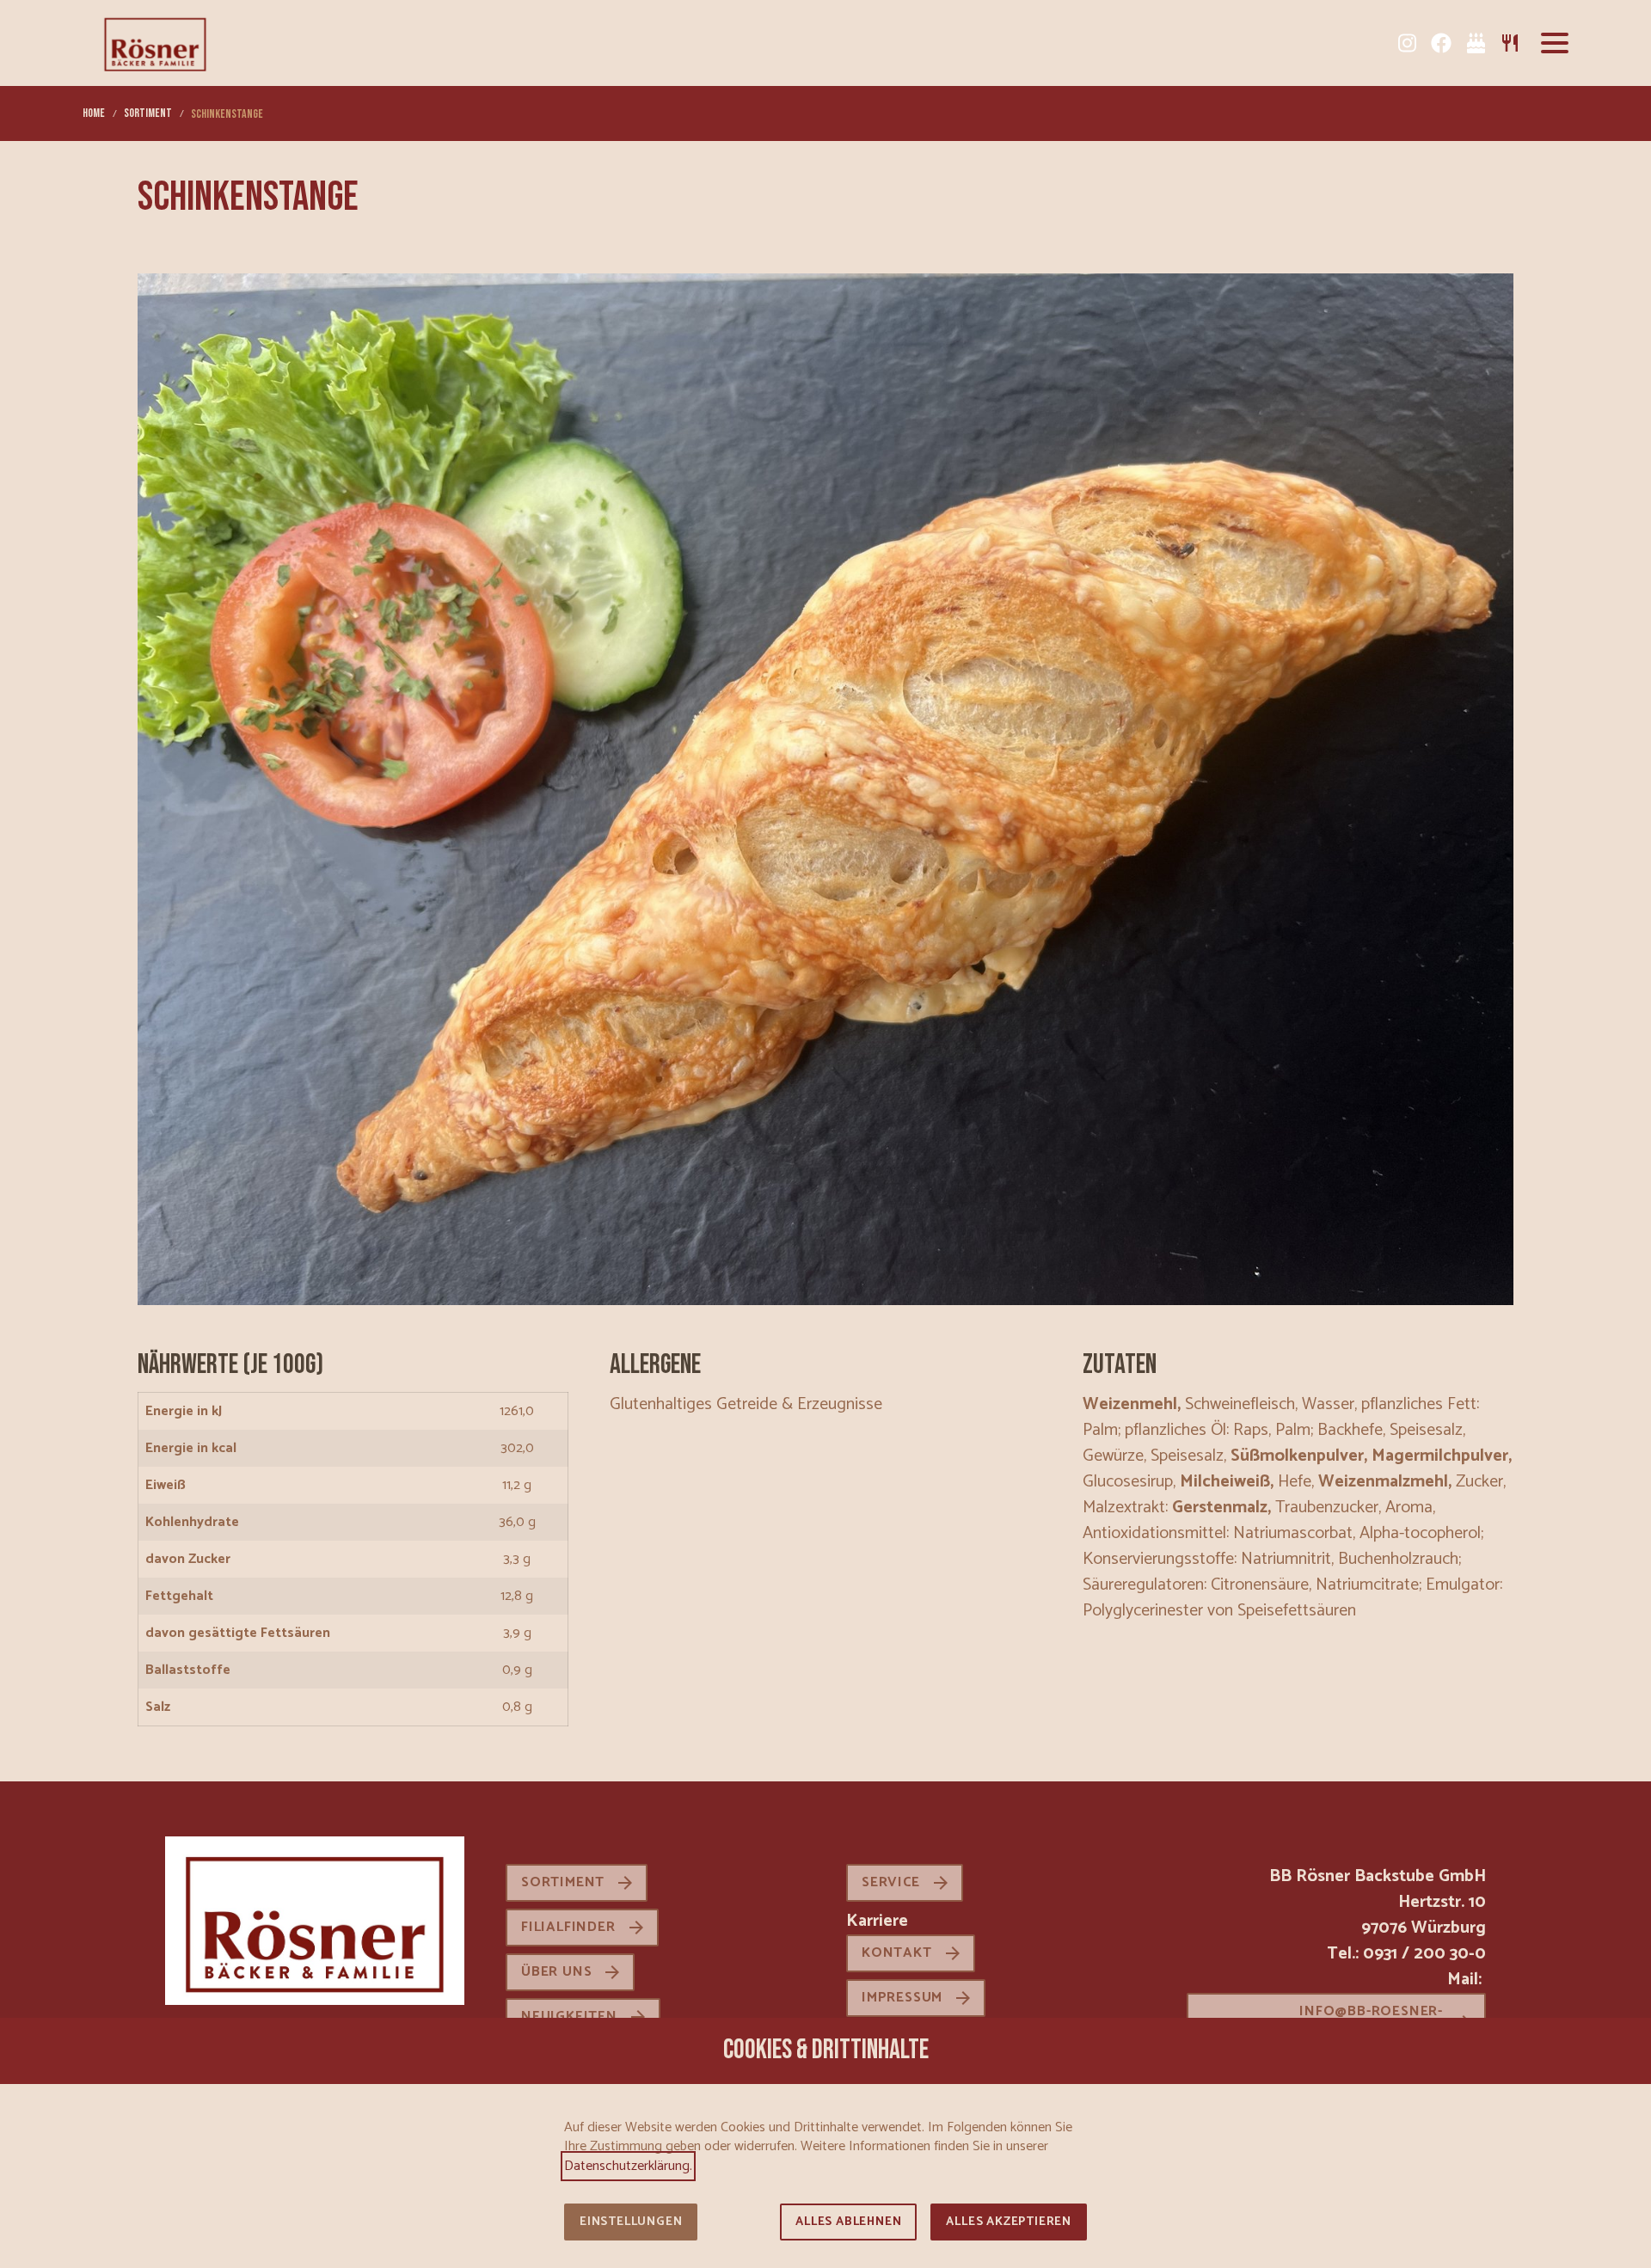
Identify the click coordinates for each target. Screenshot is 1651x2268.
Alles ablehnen (848, 2222)
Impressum (902, 1998)
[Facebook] (1441, 43)
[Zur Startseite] (155, 43)
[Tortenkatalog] (1476, 43)
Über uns (556, 1972)
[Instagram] (1407, 43)
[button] (1555, 43)
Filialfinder (568, 1927)
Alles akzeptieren (1009, 2222)
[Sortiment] (1510, 43)
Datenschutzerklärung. (628, 2166)
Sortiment (563, 1882)
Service (891, 1882)
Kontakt (897, 1953)
